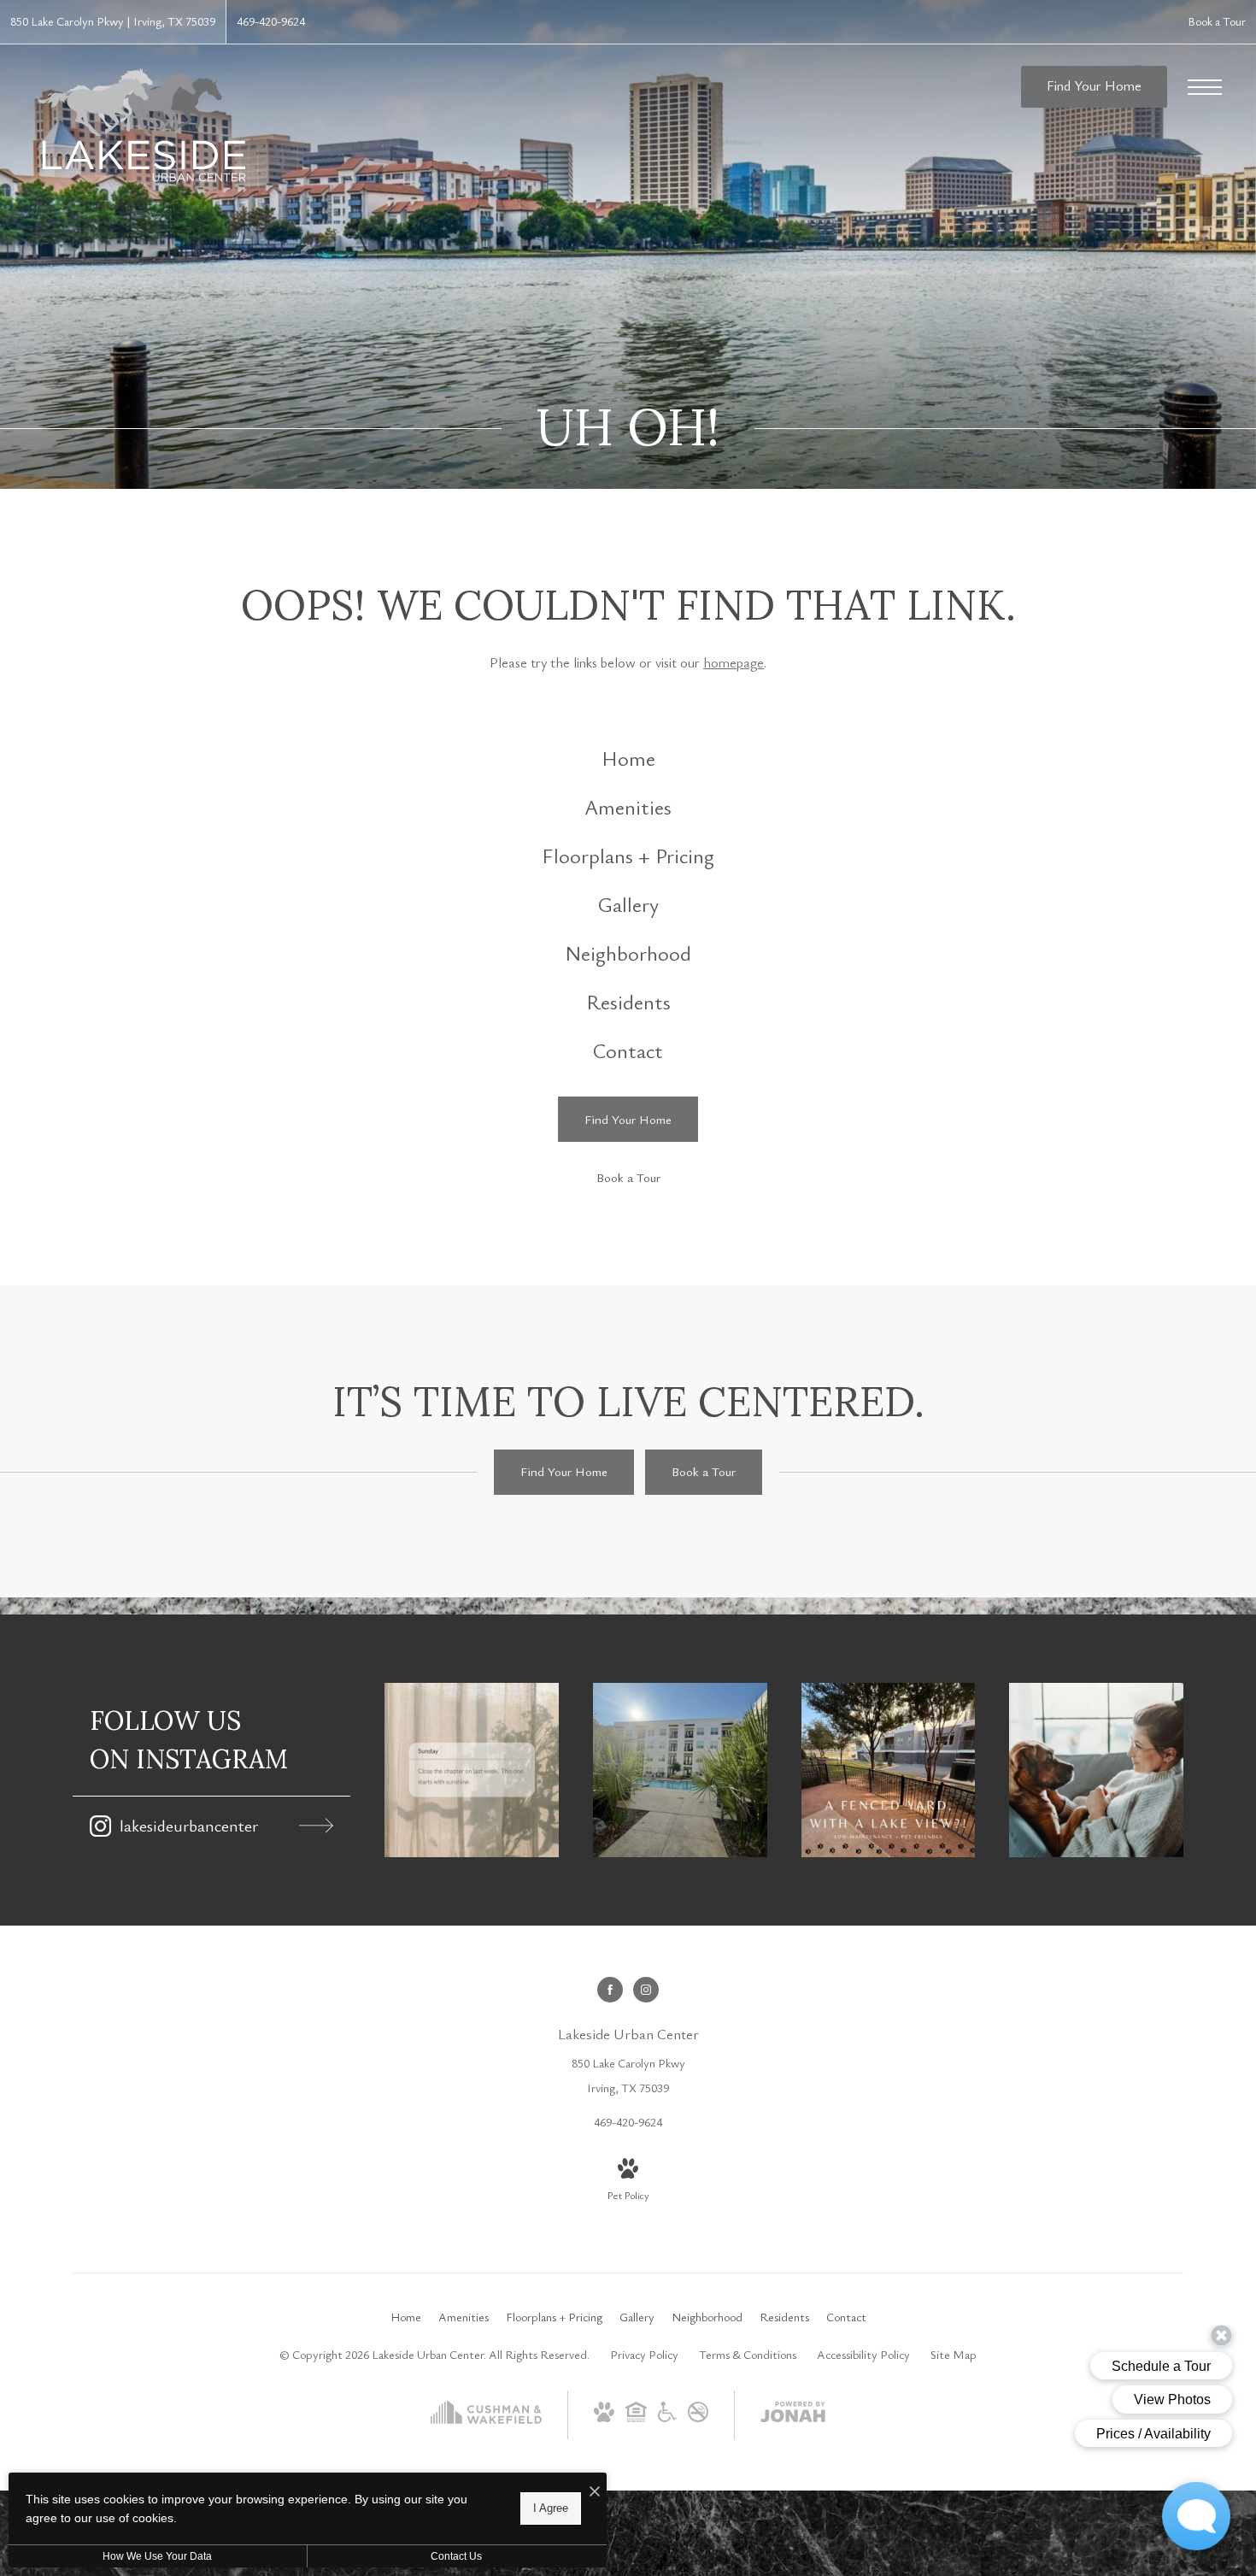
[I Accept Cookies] (595, 2492)
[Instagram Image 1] (472, 1770)
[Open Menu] (1205, 87)
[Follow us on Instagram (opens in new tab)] (646, 1990)
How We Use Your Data (157, 2556)
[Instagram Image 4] (1096, 1770)
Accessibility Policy (863, 2354)
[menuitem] (628, 759)
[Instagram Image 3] (889, 1770)
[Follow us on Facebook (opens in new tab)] (610, 1990)
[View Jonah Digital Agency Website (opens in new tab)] (793, 2415)
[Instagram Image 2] (680, 1770)
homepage (734, 662)
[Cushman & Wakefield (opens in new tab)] (486, 2429)
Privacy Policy (644, 2354)
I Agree (551, 2508)
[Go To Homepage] (141, 124)
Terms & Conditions (748, 2354)
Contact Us (456, 2556)
